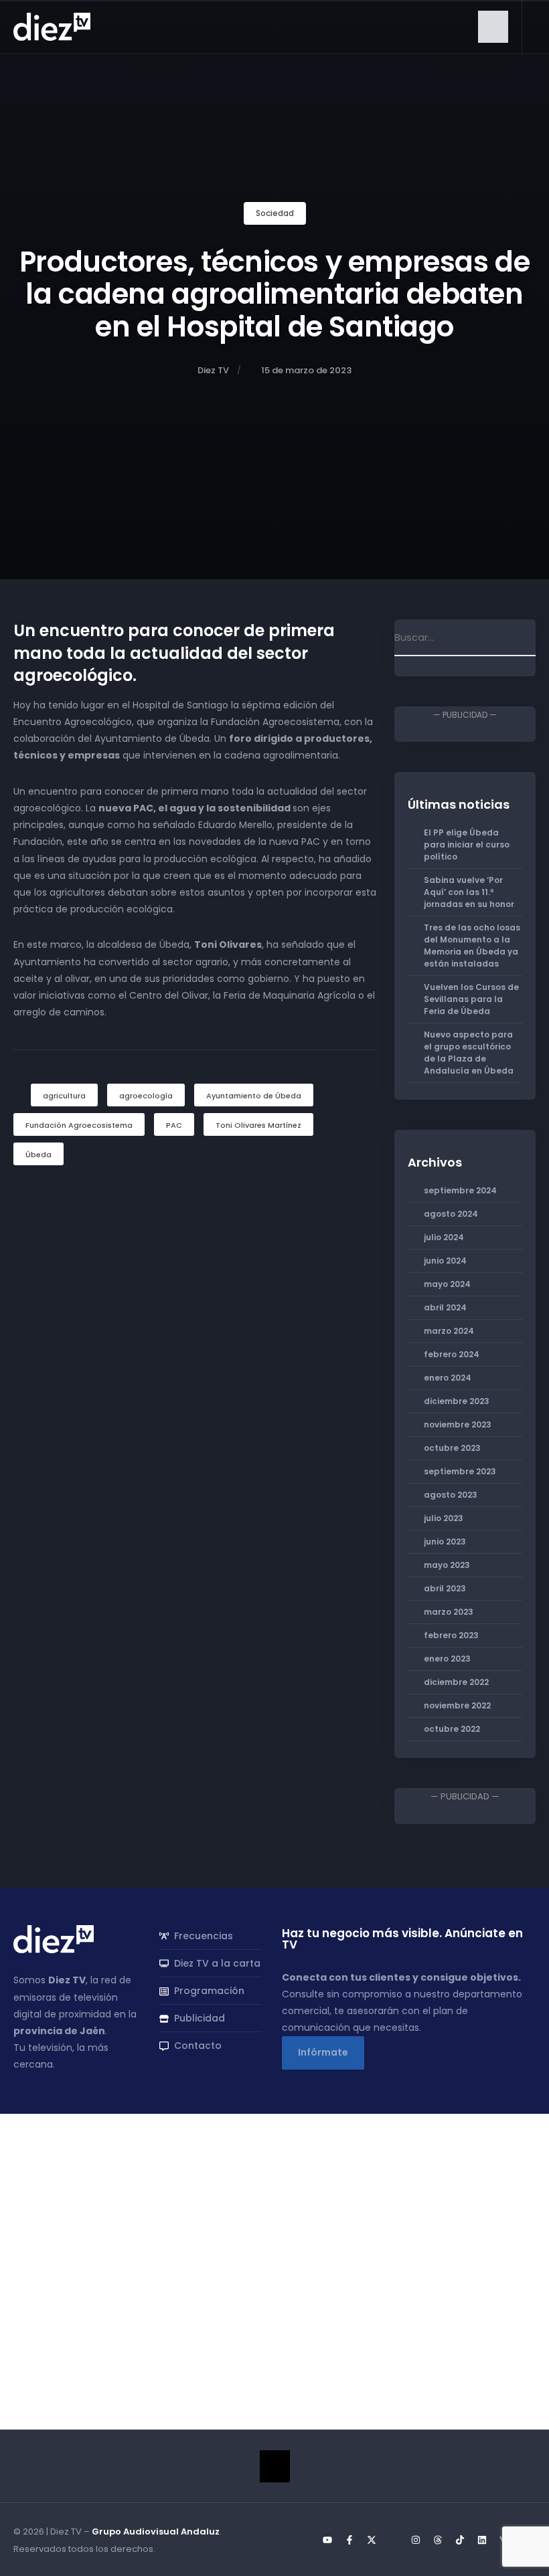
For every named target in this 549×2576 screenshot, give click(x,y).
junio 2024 (445, 1261)
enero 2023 (447, 1659)
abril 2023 (445, 1588)
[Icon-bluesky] (394, 2540)
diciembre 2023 (457, 1401)
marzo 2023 (449, 1612)
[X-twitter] (372, 2540)
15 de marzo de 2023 (306, 370)
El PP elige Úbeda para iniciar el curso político (467, 845)
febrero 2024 (452, 1354)
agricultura (64, 1096)
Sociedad (275, 213)
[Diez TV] (52, 26)
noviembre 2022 (457, 1705)
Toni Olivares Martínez (258, 1125)
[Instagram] (416, 2540)
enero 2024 (448, 1378)
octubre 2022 (452, 1729)
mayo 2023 (447, 1565)
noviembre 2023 (458, 1424)
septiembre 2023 (460, 1471)
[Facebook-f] (349, 2540)
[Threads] (438, 2540)
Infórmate (323, 2052)
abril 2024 (445, 1307)
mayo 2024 (447, 1284)
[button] (493, 27)
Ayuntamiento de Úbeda (254, 1096)
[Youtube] (327, 2540)
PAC (174, 1125)
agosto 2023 (451, 1495)
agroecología (146, 1096)
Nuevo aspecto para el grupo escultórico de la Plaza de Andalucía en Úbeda (469, 1053)
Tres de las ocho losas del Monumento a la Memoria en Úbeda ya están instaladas (472, 946)
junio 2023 (445, 1542)
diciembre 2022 (456, 1682)
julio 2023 (444, 1518)
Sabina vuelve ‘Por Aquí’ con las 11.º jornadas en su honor (469, 892)
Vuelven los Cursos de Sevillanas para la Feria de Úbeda (471, 999)
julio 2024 (444, 1237)
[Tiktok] (460, 2540)
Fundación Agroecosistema (79, 1125)
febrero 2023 (451, 1635)
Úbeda (38, 1155)
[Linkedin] (482, 2540)
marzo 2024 (449, 1331)
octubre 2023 (452, 1448)
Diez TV (213, 370)
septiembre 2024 (460, 1190)
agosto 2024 (451, 1214)
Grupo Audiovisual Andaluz (156, 2532)
